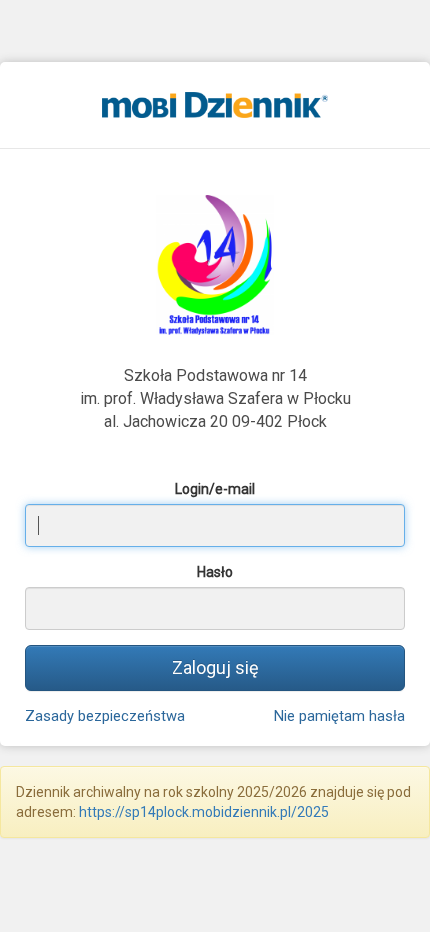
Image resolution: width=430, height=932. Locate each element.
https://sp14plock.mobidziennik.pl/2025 (204, 812)
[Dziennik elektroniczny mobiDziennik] (215, 104)
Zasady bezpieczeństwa (105, 716)
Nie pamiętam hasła (339, 716)
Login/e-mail (215, 489)
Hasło (215, 572)
